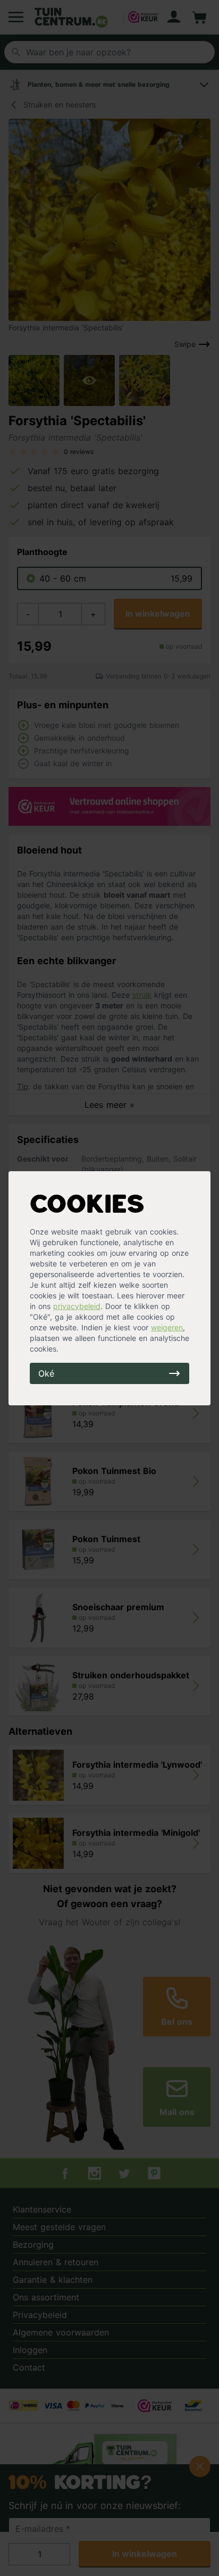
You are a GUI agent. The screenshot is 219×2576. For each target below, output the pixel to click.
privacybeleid (77, 1306)
